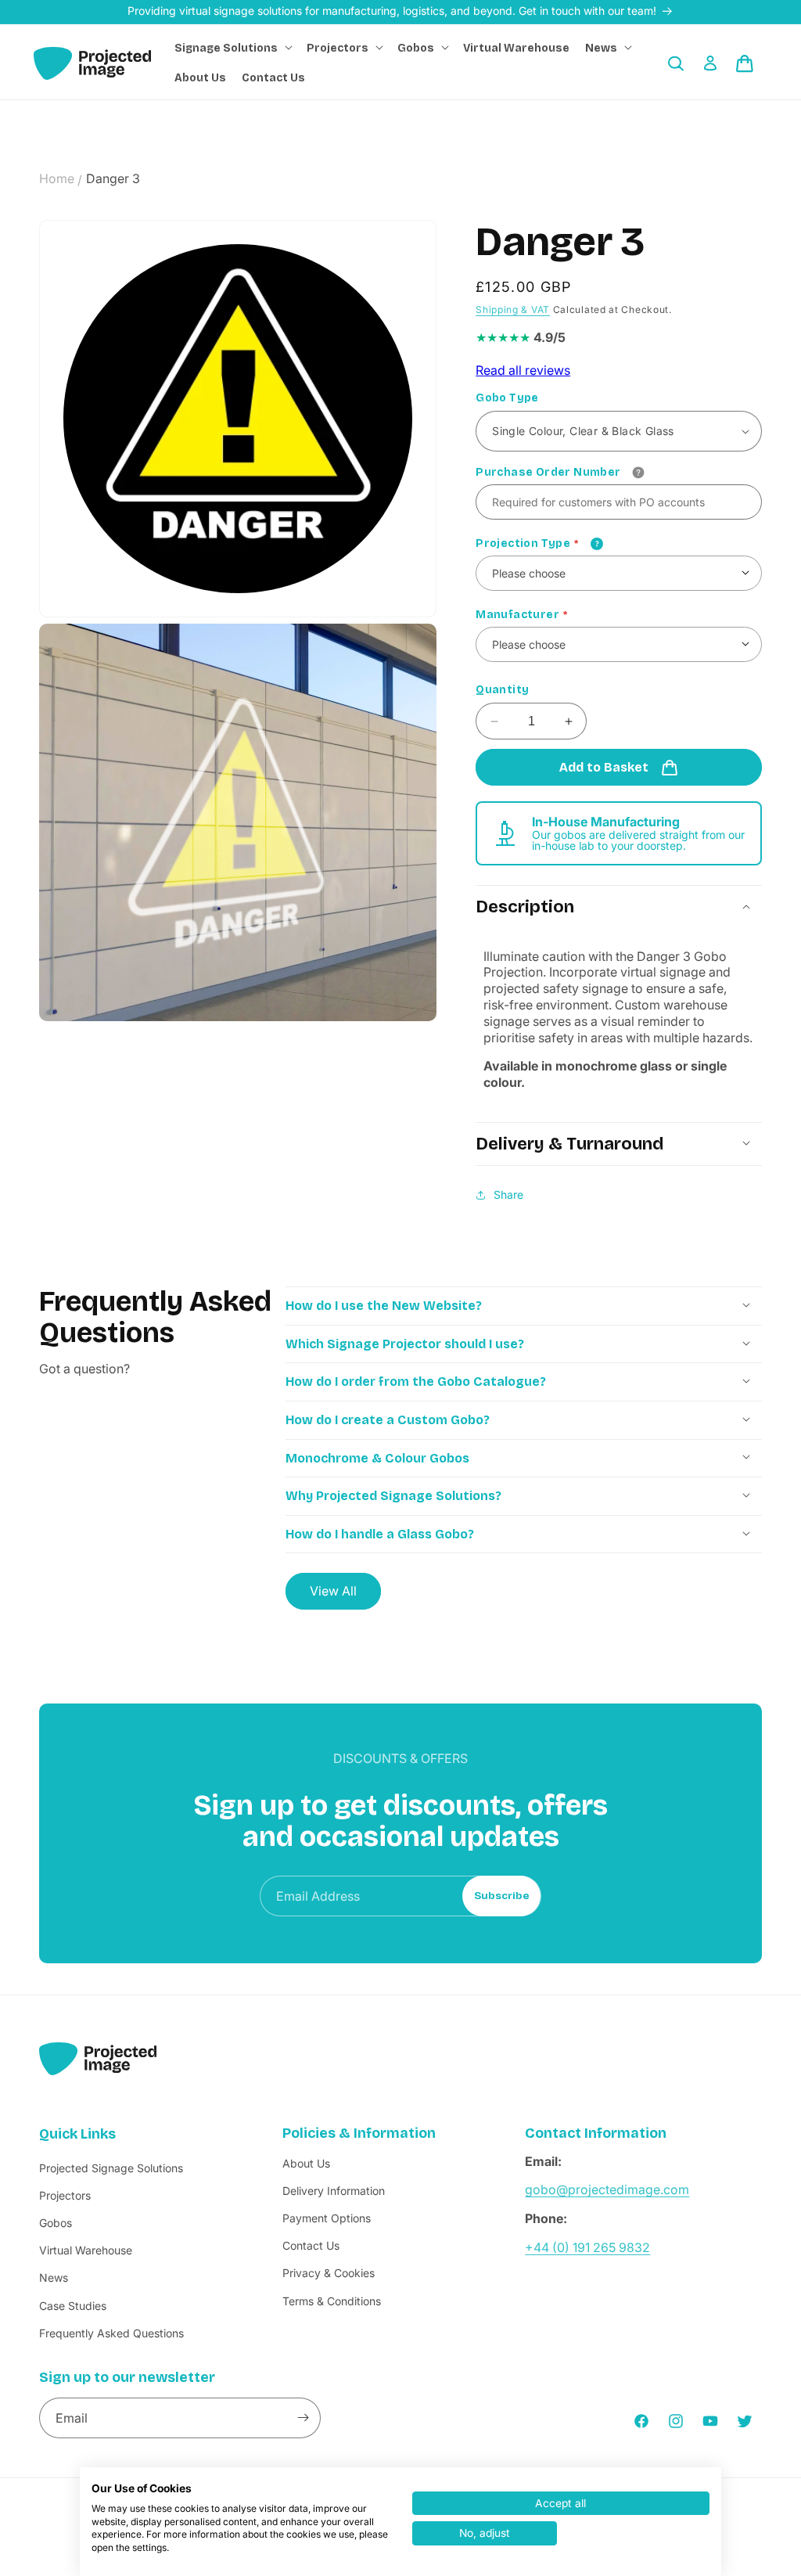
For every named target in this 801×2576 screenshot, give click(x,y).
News (54, 2277)
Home (57, 178)
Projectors (65, 2195)
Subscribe (502, 1896)
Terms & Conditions (332, 2301)
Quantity (502, 690)
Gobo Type (507, 398)
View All (333, 1591)
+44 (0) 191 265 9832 (587, 2247)
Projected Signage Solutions (111, 2168)
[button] (233, 49)
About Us (306, 2163)
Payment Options (327, 2218)
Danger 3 (113, 178)
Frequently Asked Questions (111, 2333)
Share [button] (508, 1194)
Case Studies (73, 2306)
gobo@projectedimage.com (607, 2189)
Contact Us (311, 2245)
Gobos (56, 2223)
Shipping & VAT (513, 309)
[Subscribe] (303, 2418)
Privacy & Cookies (329, 2273)
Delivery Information (334, 2191)
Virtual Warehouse (86, 2250)
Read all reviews (523, 370)
